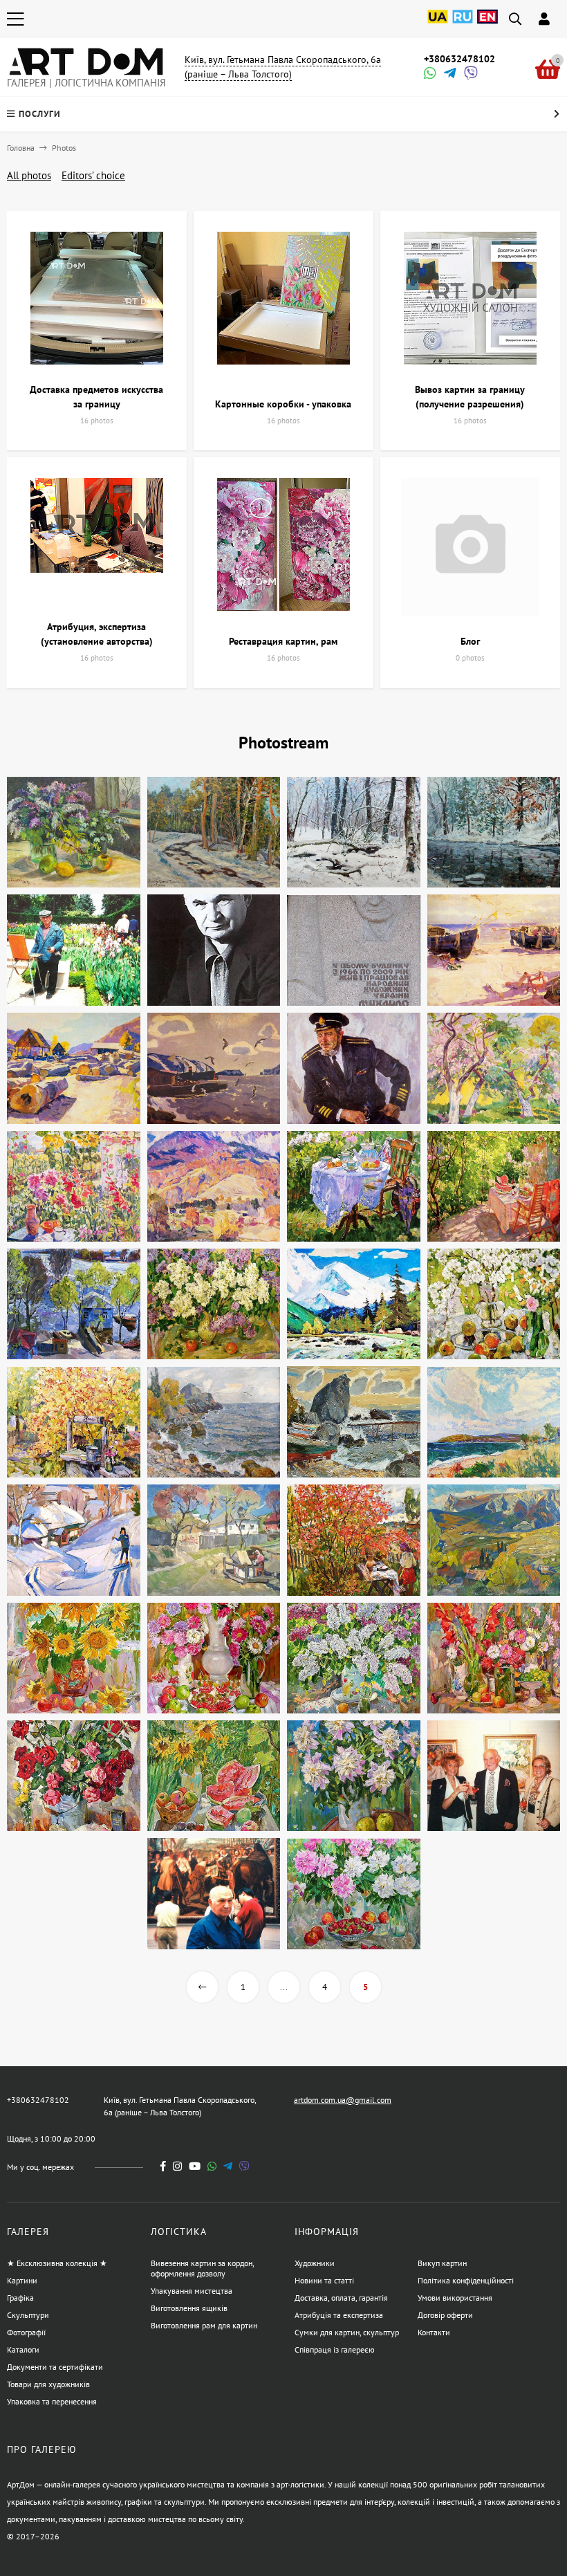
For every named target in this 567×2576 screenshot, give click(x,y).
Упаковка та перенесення (52, 2401)
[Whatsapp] (429, 74)
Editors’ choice (93, 175)
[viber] (244, 2166)
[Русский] (463, 24)
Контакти (434, 2332)
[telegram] (228, 2166)
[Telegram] (449, 74)
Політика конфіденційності (466, 2280)
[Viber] (469, 74)
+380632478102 (459, 59)
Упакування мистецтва (192, 2291)
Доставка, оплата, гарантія (341, 2298)
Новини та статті (324, 2280)
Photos (64, 148)
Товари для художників (48, 2384)
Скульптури (28, 2315)
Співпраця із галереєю (335, 2349)
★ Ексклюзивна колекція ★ (57, 2263)
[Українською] (438, 24)
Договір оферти (445, 2315)
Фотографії (26, 2332)
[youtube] (195, 2166)
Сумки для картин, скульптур (347, 2332)
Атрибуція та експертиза (339, 2315)
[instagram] (177, 2166)
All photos (29, 175)
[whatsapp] (212, 2166)
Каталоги (23, 2349)
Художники (315, 2263)
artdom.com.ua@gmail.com (343, 2100)
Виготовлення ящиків (189, 2308)
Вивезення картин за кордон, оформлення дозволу (202, 2268)
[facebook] (163, 2166)
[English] (487, 24)
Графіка (20, 2298)
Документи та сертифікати (55, 2367)
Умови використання (455, 2298)
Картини (22, 2280)
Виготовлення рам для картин (204, 2325)
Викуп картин (442, 2263)
